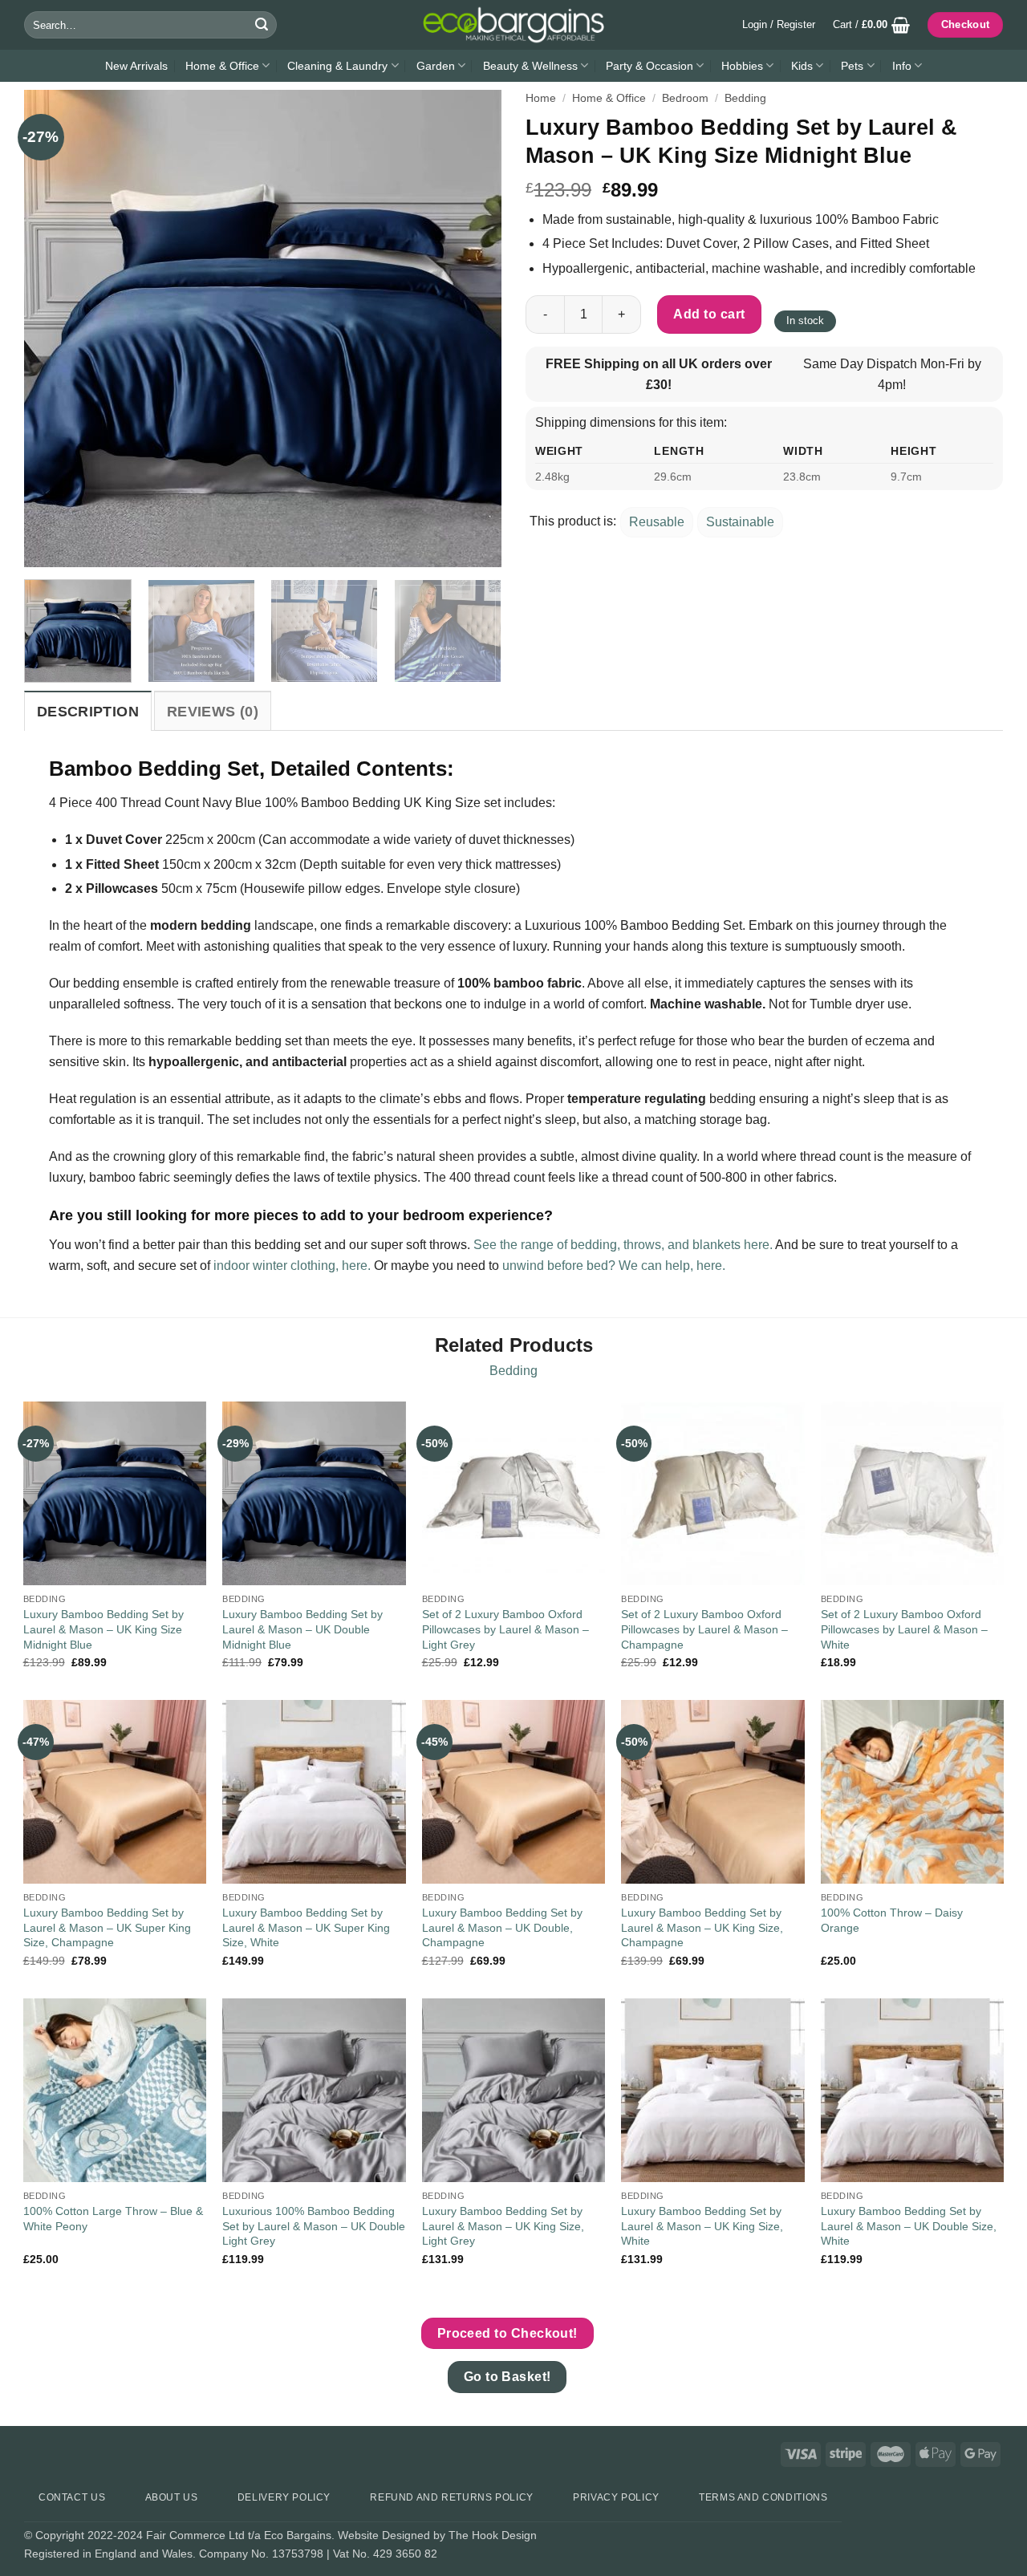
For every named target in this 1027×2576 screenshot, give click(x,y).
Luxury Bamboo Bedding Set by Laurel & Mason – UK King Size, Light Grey (503, 2226)
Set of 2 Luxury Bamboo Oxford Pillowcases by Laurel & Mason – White (904, 1629)
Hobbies (742, 66)
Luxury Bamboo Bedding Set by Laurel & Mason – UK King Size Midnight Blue (104, 1629)
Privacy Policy (616, 2497)
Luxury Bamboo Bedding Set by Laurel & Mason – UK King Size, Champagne (702, 1927)
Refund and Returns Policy (451, 2497)
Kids (802, 66)
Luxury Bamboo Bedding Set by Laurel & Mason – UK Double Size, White (909, 2226)
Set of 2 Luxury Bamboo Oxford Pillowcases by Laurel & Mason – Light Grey (505, 1629)
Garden (436, 66)
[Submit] (262, 25)
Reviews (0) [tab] (213, 712)
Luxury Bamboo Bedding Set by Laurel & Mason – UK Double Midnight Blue (302, 1629)
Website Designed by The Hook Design (437, 2535)
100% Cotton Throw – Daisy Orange (892, 1920)
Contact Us (72, 2497)
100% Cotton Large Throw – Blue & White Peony (113, 2219)
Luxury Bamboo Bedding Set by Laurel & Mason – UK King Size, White (702, 2226)
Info (902, 66)
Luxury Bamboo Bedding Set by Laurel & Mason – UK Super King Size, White (306, 1927)
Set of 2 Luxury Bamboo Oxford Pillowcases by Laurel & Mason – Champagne (704, 1629)
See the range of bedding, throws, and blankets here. (623, 1245)
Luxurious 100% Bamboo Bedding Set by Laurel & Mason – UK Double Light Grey (314, 2226)
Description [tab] (88, 712)
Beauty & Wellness (530, 66)
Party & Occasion (649, 66)
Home (541, 98)
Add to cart (709, 314)
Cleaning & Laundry (337, 66)
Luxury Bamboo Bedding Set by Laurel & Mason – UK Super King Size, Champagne (107, 1927)
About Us (172, 2497)
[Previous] (54, 329)
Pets (852, 66)
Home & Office (222, 66)
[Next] (472, 329)
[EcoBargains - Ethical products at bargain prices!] (513, 25)
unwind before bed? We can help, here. (614, 1266)
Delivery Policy (284, 2497)
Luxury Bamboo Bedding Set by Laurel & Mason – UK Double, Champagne (502, 1927)
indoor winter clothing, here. (292, 1266)
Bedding (745, 98)
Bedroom (685, 98)
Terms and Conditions (763, 2497)
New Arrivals (136, 66)
